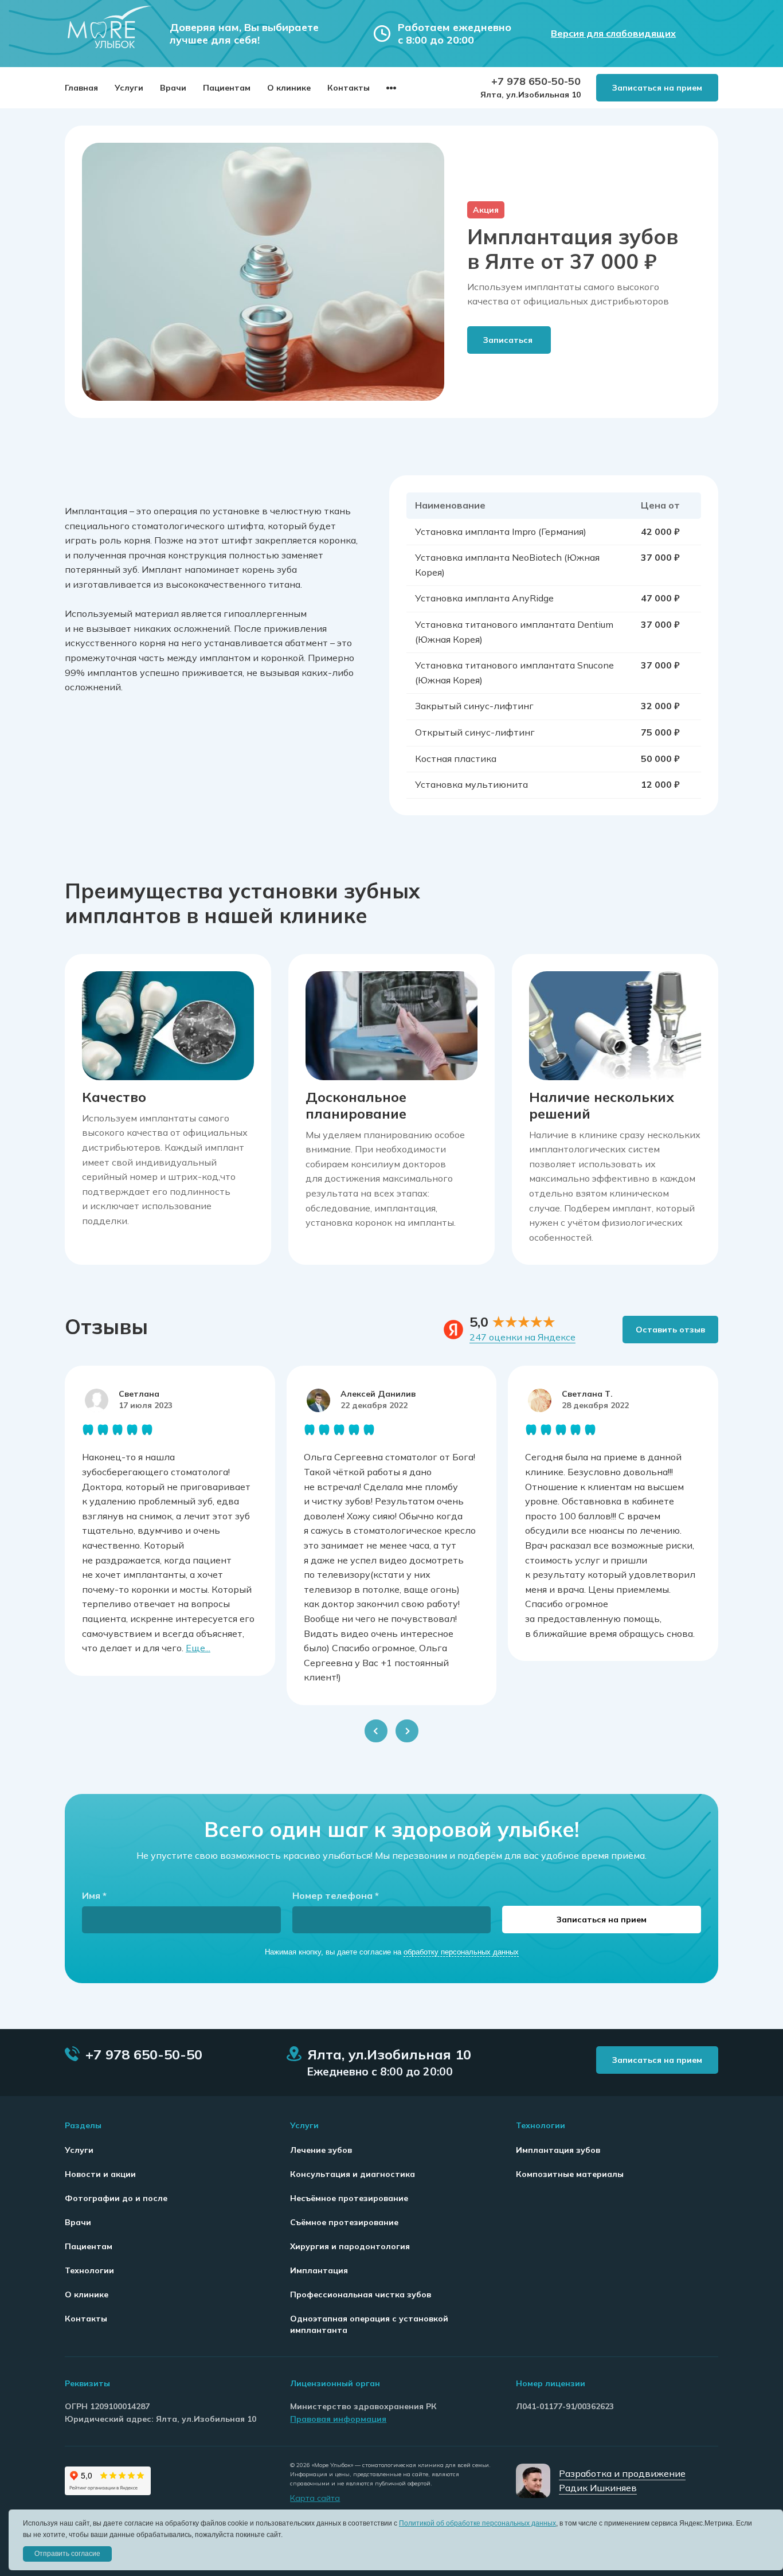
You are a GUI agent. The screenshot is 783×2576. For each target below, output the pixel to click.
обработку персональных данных (461, 1952)
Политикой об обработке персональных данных (477, 2523)
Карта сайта (315, 2498)
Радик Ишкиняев (598, 2488)
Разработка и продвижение (622, 2473)
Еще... (198, 1648)
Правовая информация (338, 2419)
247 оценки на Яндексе (522, 1337)
